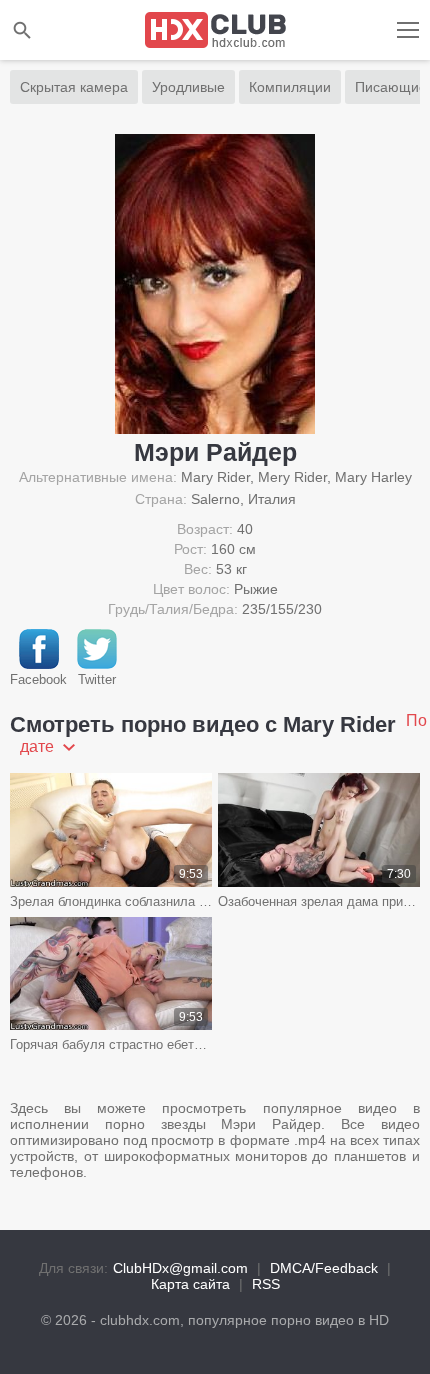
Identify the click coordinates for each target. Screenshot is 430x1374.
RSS (266, 1284)
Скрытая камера (74, 87)
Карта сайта (190, 1284)
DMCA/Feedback (324, 1268)
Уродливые (188, 87)
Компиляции (290, 87)
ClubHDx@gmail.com (180, 1268)
